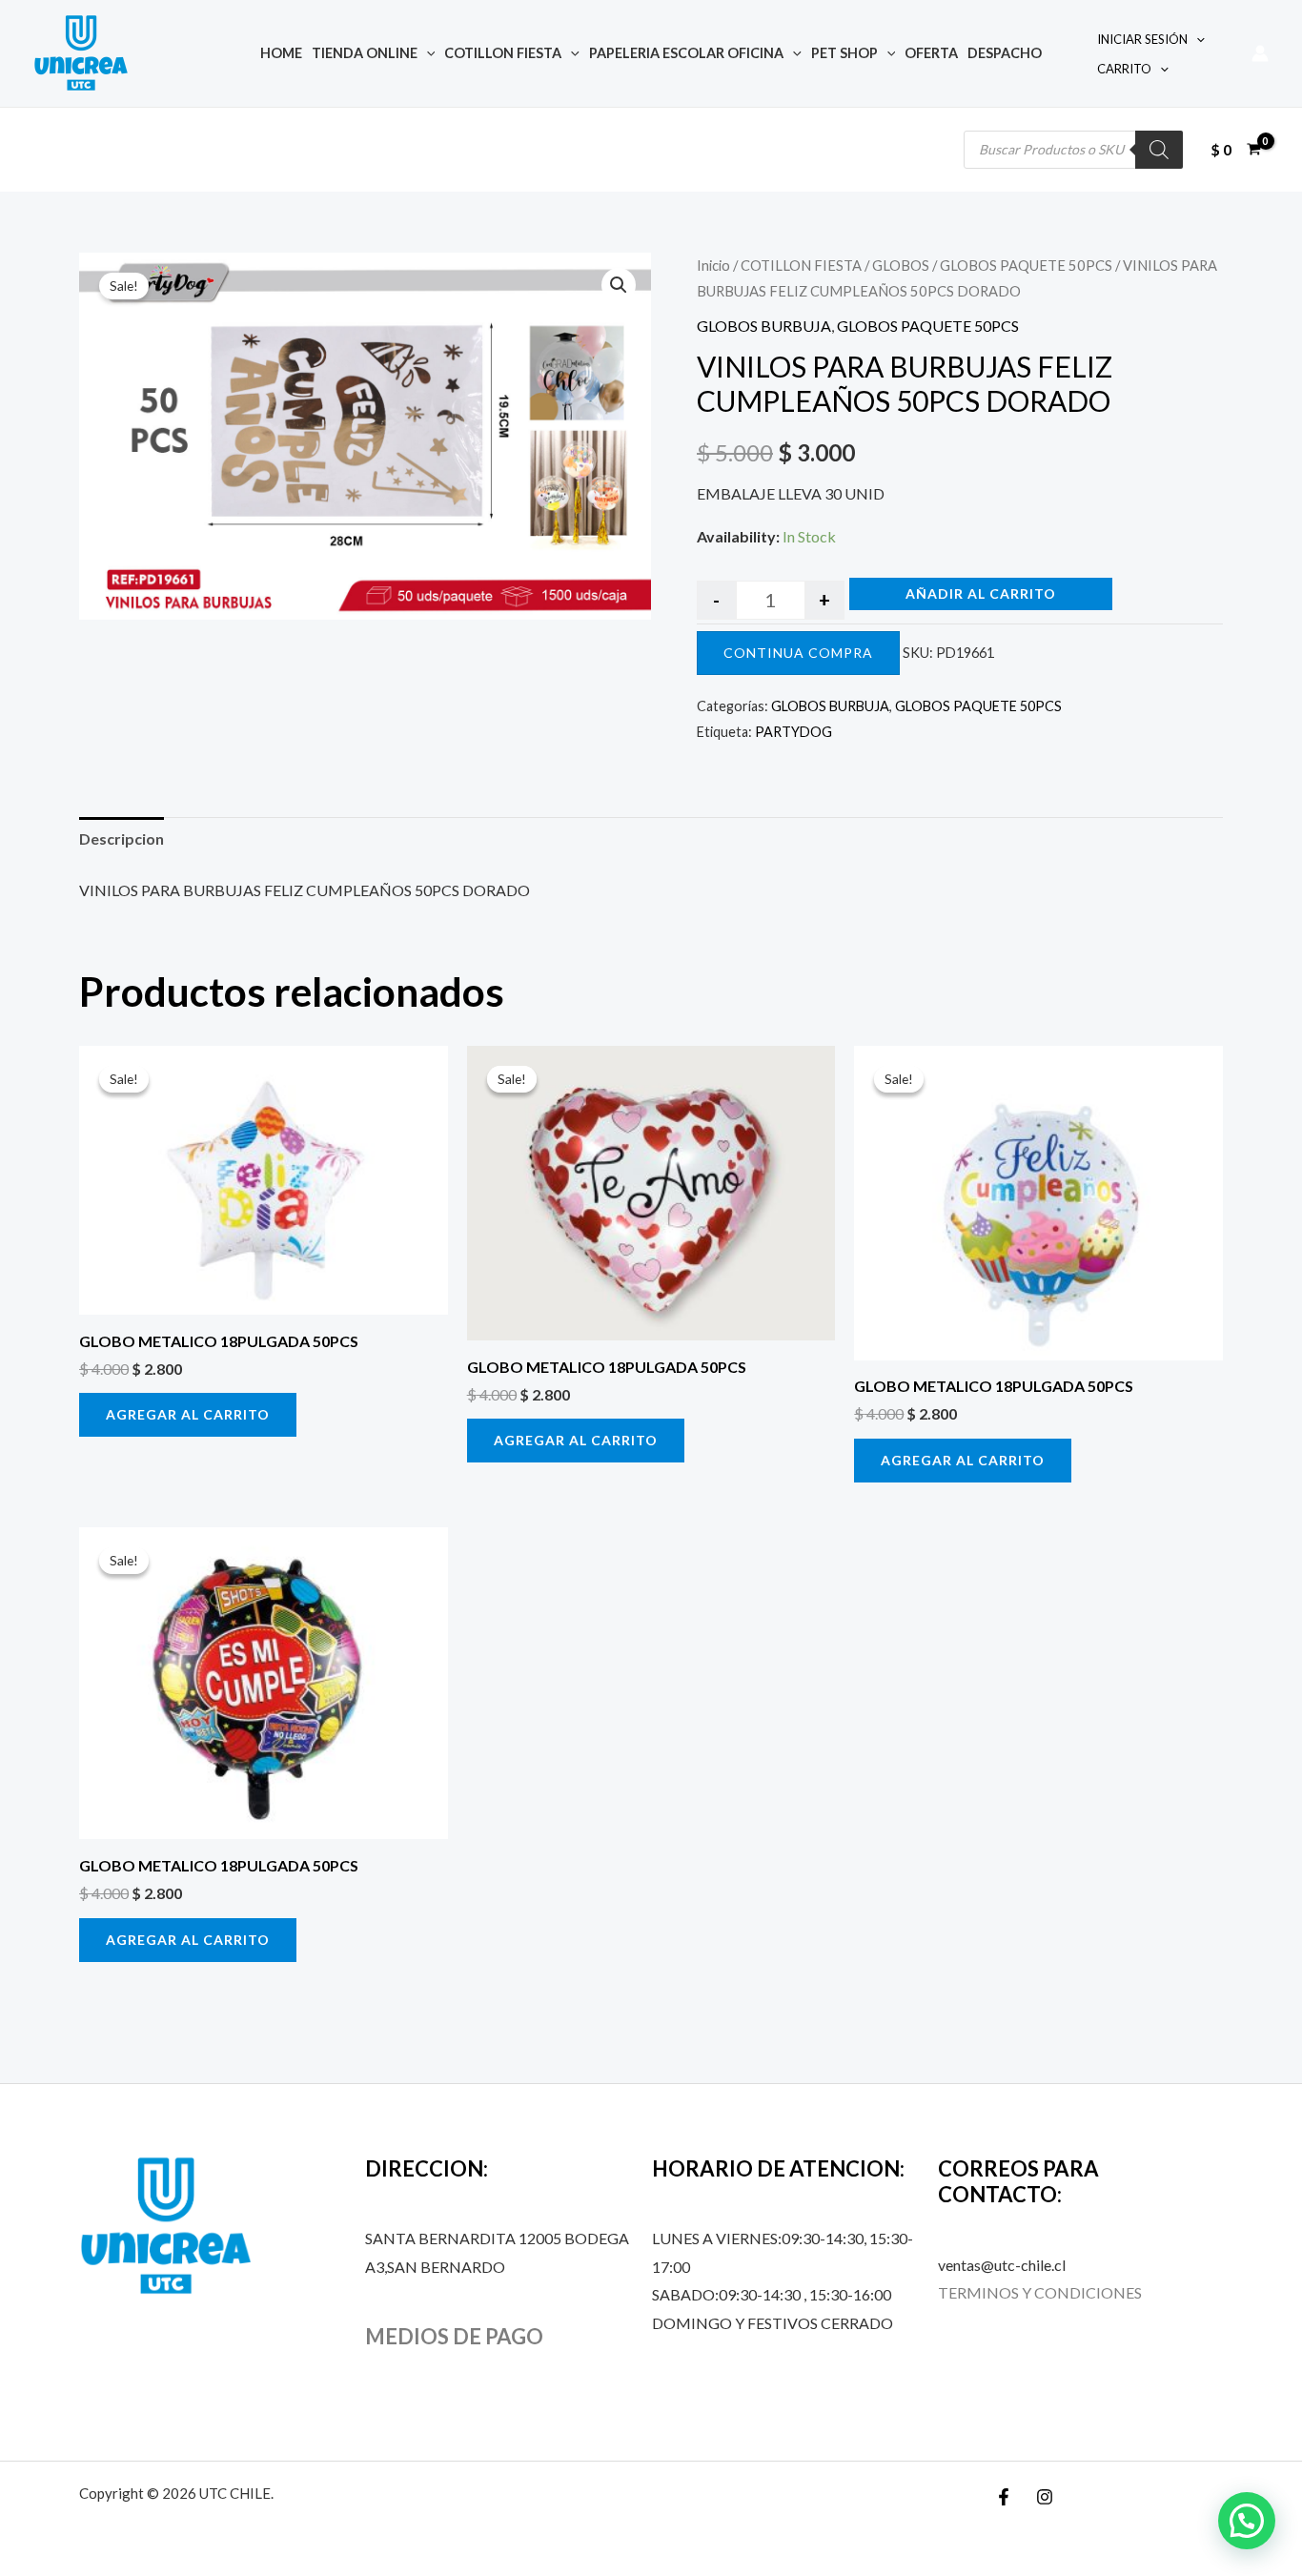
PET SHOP (844, 53)
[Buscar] (1159, 150)
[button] (619, 285)
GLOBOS (901, 265)
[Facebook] (1004, 2497)
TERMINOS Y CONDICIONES (1040, 2292)
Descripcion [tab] (122, 838)
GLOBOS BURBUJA (764, 326)
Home (281, 53)
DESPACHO (1005, 53)
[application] (427, 53)
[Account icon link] (1260, 53)
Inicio (713, 265)
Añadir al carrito (981, 593)
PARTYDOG (793, 732)
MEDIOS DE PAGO (454, 2336)
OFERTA (931, 53)
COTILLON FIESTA (503, 53)
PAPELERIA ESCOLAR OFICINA (686, 53)
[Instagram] (1045, 2497)
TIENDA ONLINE (365, 53)
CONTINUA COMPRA (798, 653)
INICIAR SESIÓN (1142, 39)
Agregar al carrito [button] (188, 1414)
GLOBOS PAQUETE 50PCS (1026, 265)
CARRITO (1124, 69)
